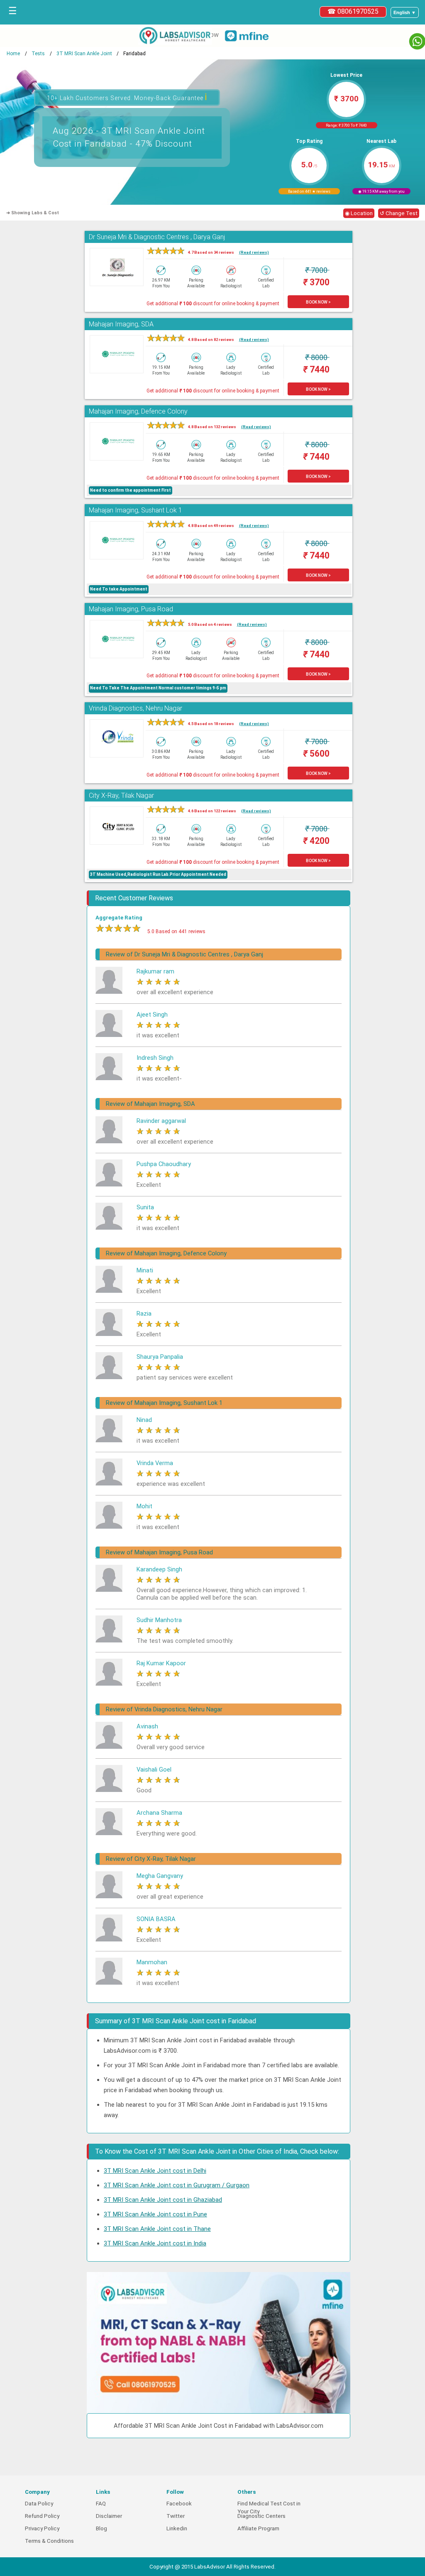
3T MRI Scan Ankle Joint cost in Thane (157, 2229)
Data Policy (39, 2504)
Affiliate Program (258, 2528)
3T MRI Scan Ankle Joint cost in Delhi (155, 2171)
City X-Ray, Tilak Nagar (121, 795)
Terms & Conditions (49, 2541)
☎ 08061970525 (353, 11)
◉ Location (359, 213)
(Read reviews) (254, 252)
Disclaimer (109, 2516)
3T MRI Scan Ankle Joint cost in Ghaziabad (163, 2200)
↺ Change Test (399, 213)
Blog (101, 2528)
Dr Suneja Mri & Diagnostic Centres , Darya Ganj (157, 237)
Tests (38, 54)
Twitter (176, 2516)
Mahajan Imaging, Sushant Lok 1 (136, 510)
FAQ (101, 2504)
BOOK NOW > (318, 302)
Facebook (179, 2504)
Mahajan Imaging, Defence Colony (138, 411)
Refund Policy (42, 2516)
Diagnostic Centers (261, 2516)
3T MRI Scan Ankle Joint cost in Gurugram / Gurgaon (177, 2185)
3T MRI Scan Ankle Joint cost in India (155, 2243)
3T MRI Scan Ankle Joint (84, 54)
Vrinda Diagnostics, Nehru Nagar (136, 708)
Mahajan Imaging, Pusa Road (131, 609)
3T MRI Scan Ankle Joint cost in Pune (155, 2214)
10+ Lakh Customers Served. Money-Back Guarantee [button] (127, 97)
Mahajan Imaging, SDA (121, 324)
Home (13, 54)
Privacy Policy (42, 2528)
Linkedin (177, 2528)
